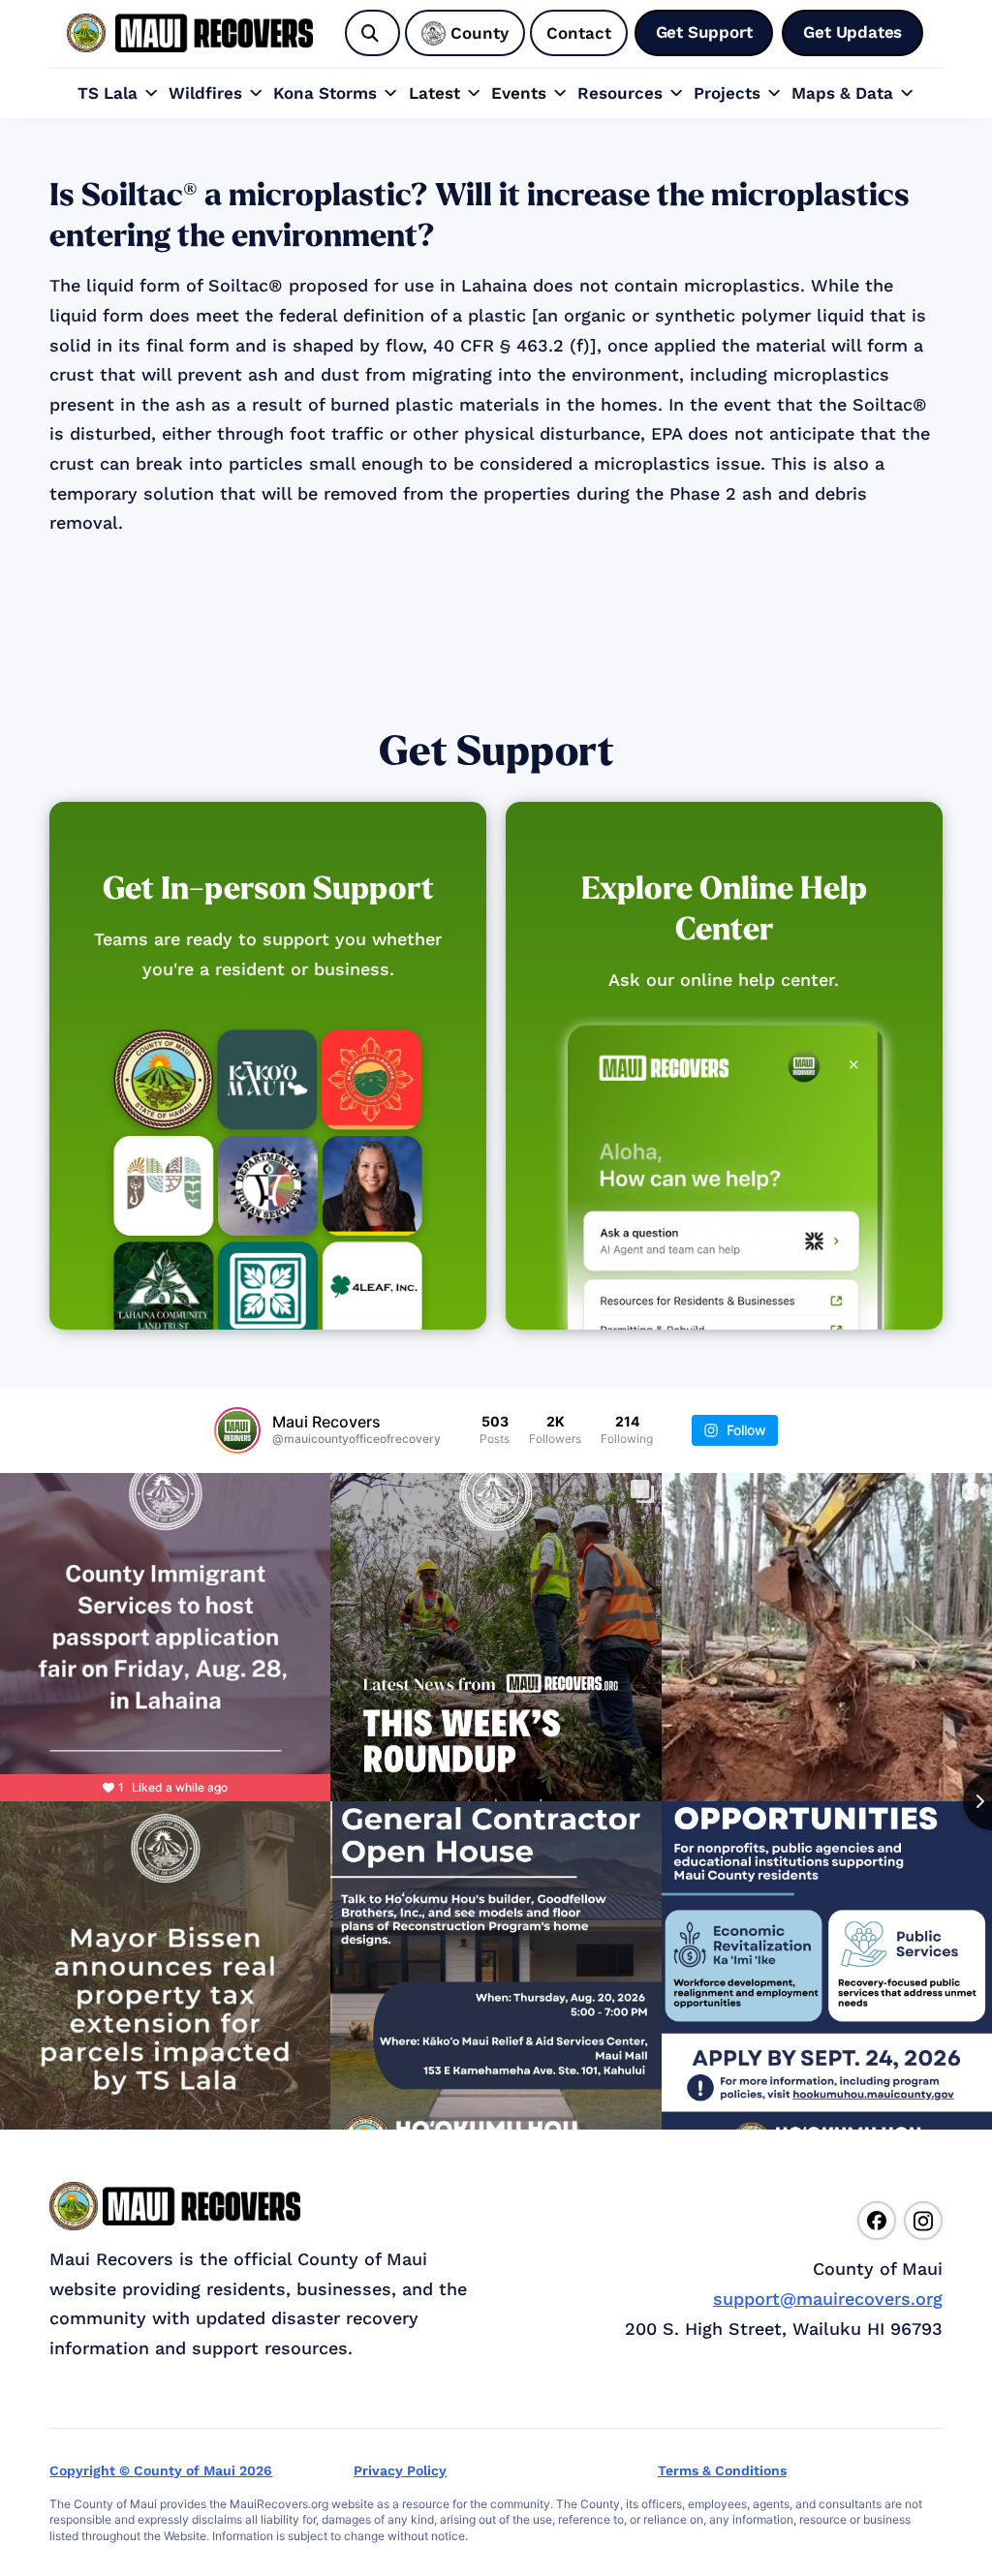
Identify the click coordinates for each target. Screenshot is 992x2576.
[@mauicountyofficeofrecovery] (237, 1430)
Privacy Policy (400, 2470)
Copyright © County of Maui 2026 (161, 2470)
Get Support (496, 752)
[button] (118, 93)
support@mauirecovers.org (828, 2299)
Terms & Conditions (722, 2470)
